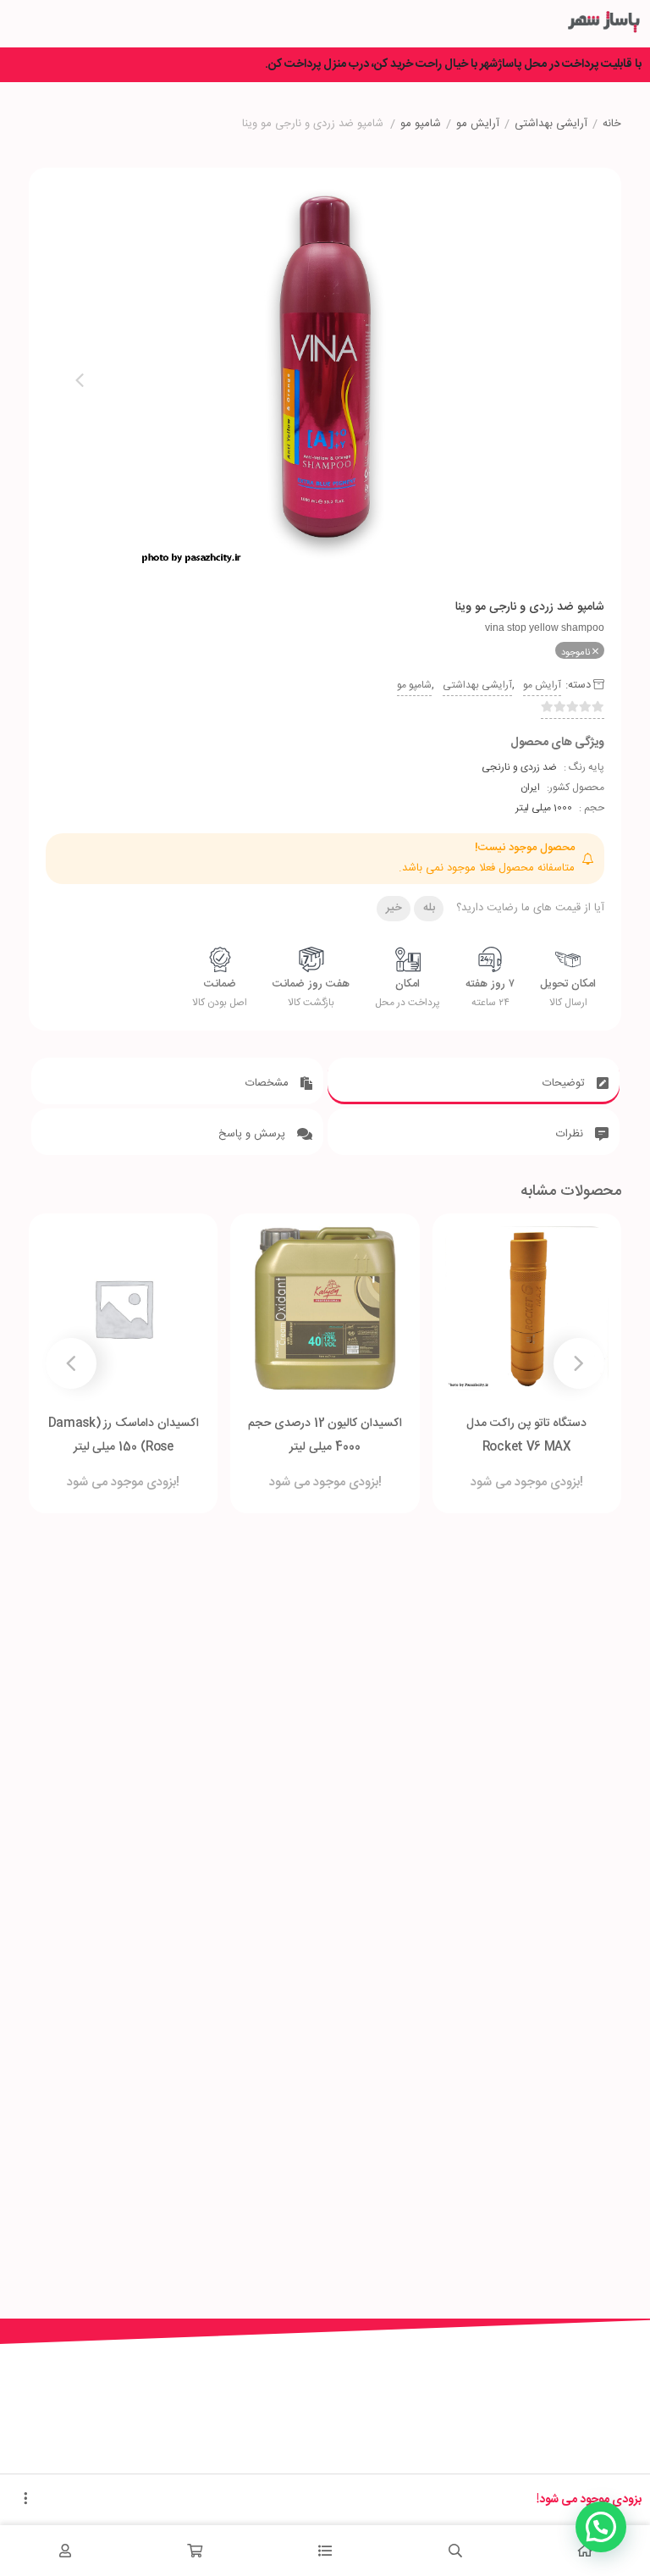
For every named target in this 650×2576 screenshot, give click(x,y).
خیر (394, 908)
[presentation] (80, 380)
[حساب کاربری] (65, 2551)
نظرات (571, 1134)
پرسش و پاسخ (253, 1134)
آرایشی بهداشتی (551, 124)
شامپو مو (421, 124)
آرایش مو (478, 124)
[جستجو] (455, 2551)
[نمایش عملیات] (25, 2500)
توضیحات (565, 1083)
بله (429, 908)
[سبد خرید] (196, 2551)
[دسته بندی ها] (325, 2551)
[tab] (474, 1081)
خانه (612, 124)
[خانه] (585, 2551)
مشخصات (269, 1083)
